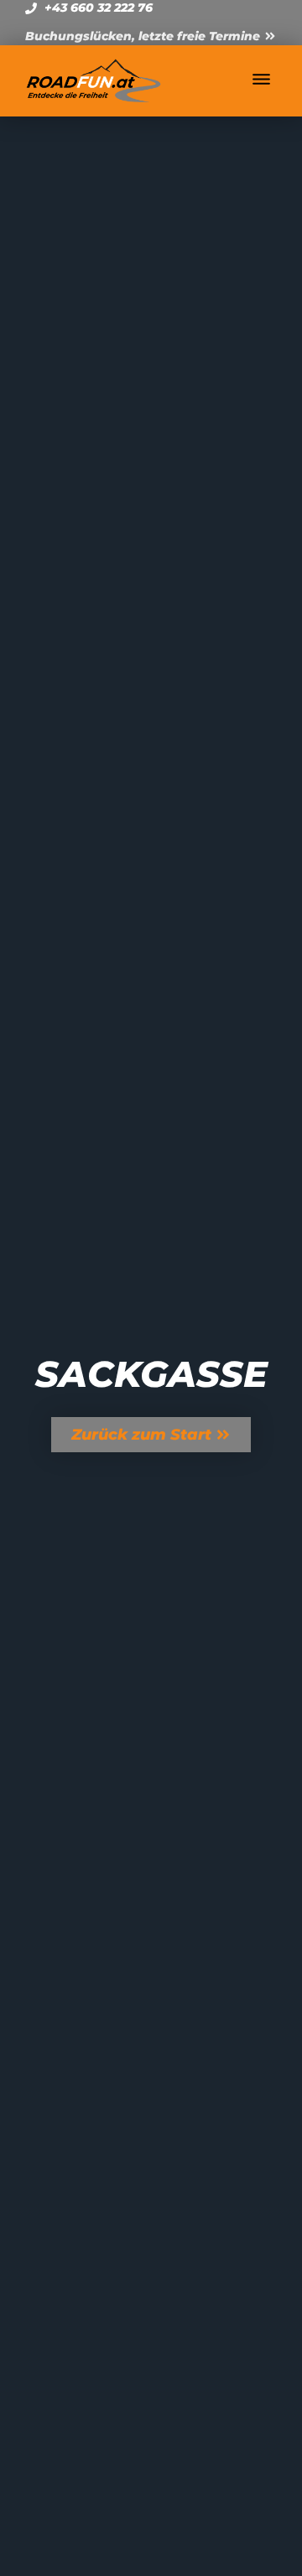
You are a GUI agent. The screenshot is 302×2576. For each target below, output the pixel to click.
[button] (262, 80)
